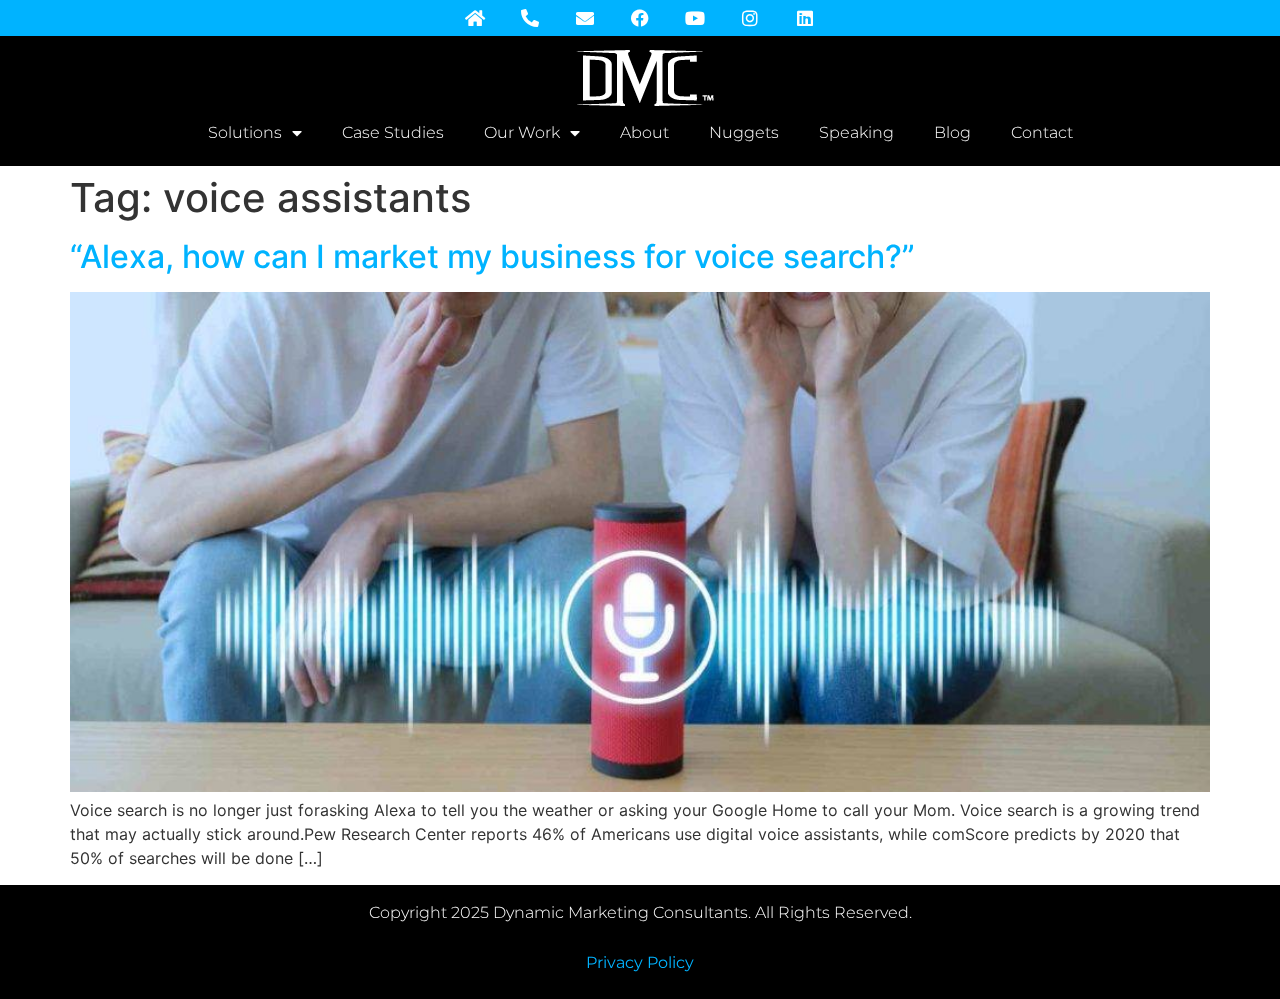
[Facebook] (640, 18)
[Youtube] (695, 18)
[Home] (475, 18)
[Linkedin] (805, 18)
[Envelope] (585, 18)
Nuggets (744, 132)
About (644, 132)
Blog (952, 132)
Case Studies (393, 132)
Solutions (245, 132)
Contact (1042, 132)
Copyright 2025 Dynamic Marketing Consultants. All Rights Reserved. (640, 912)
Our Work (522, 132)
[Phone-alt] (530, 18)
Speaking (856, 132)
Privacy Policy (640, 962)
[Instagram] (750, 18)
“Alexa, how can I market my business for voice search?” (492, 256)
